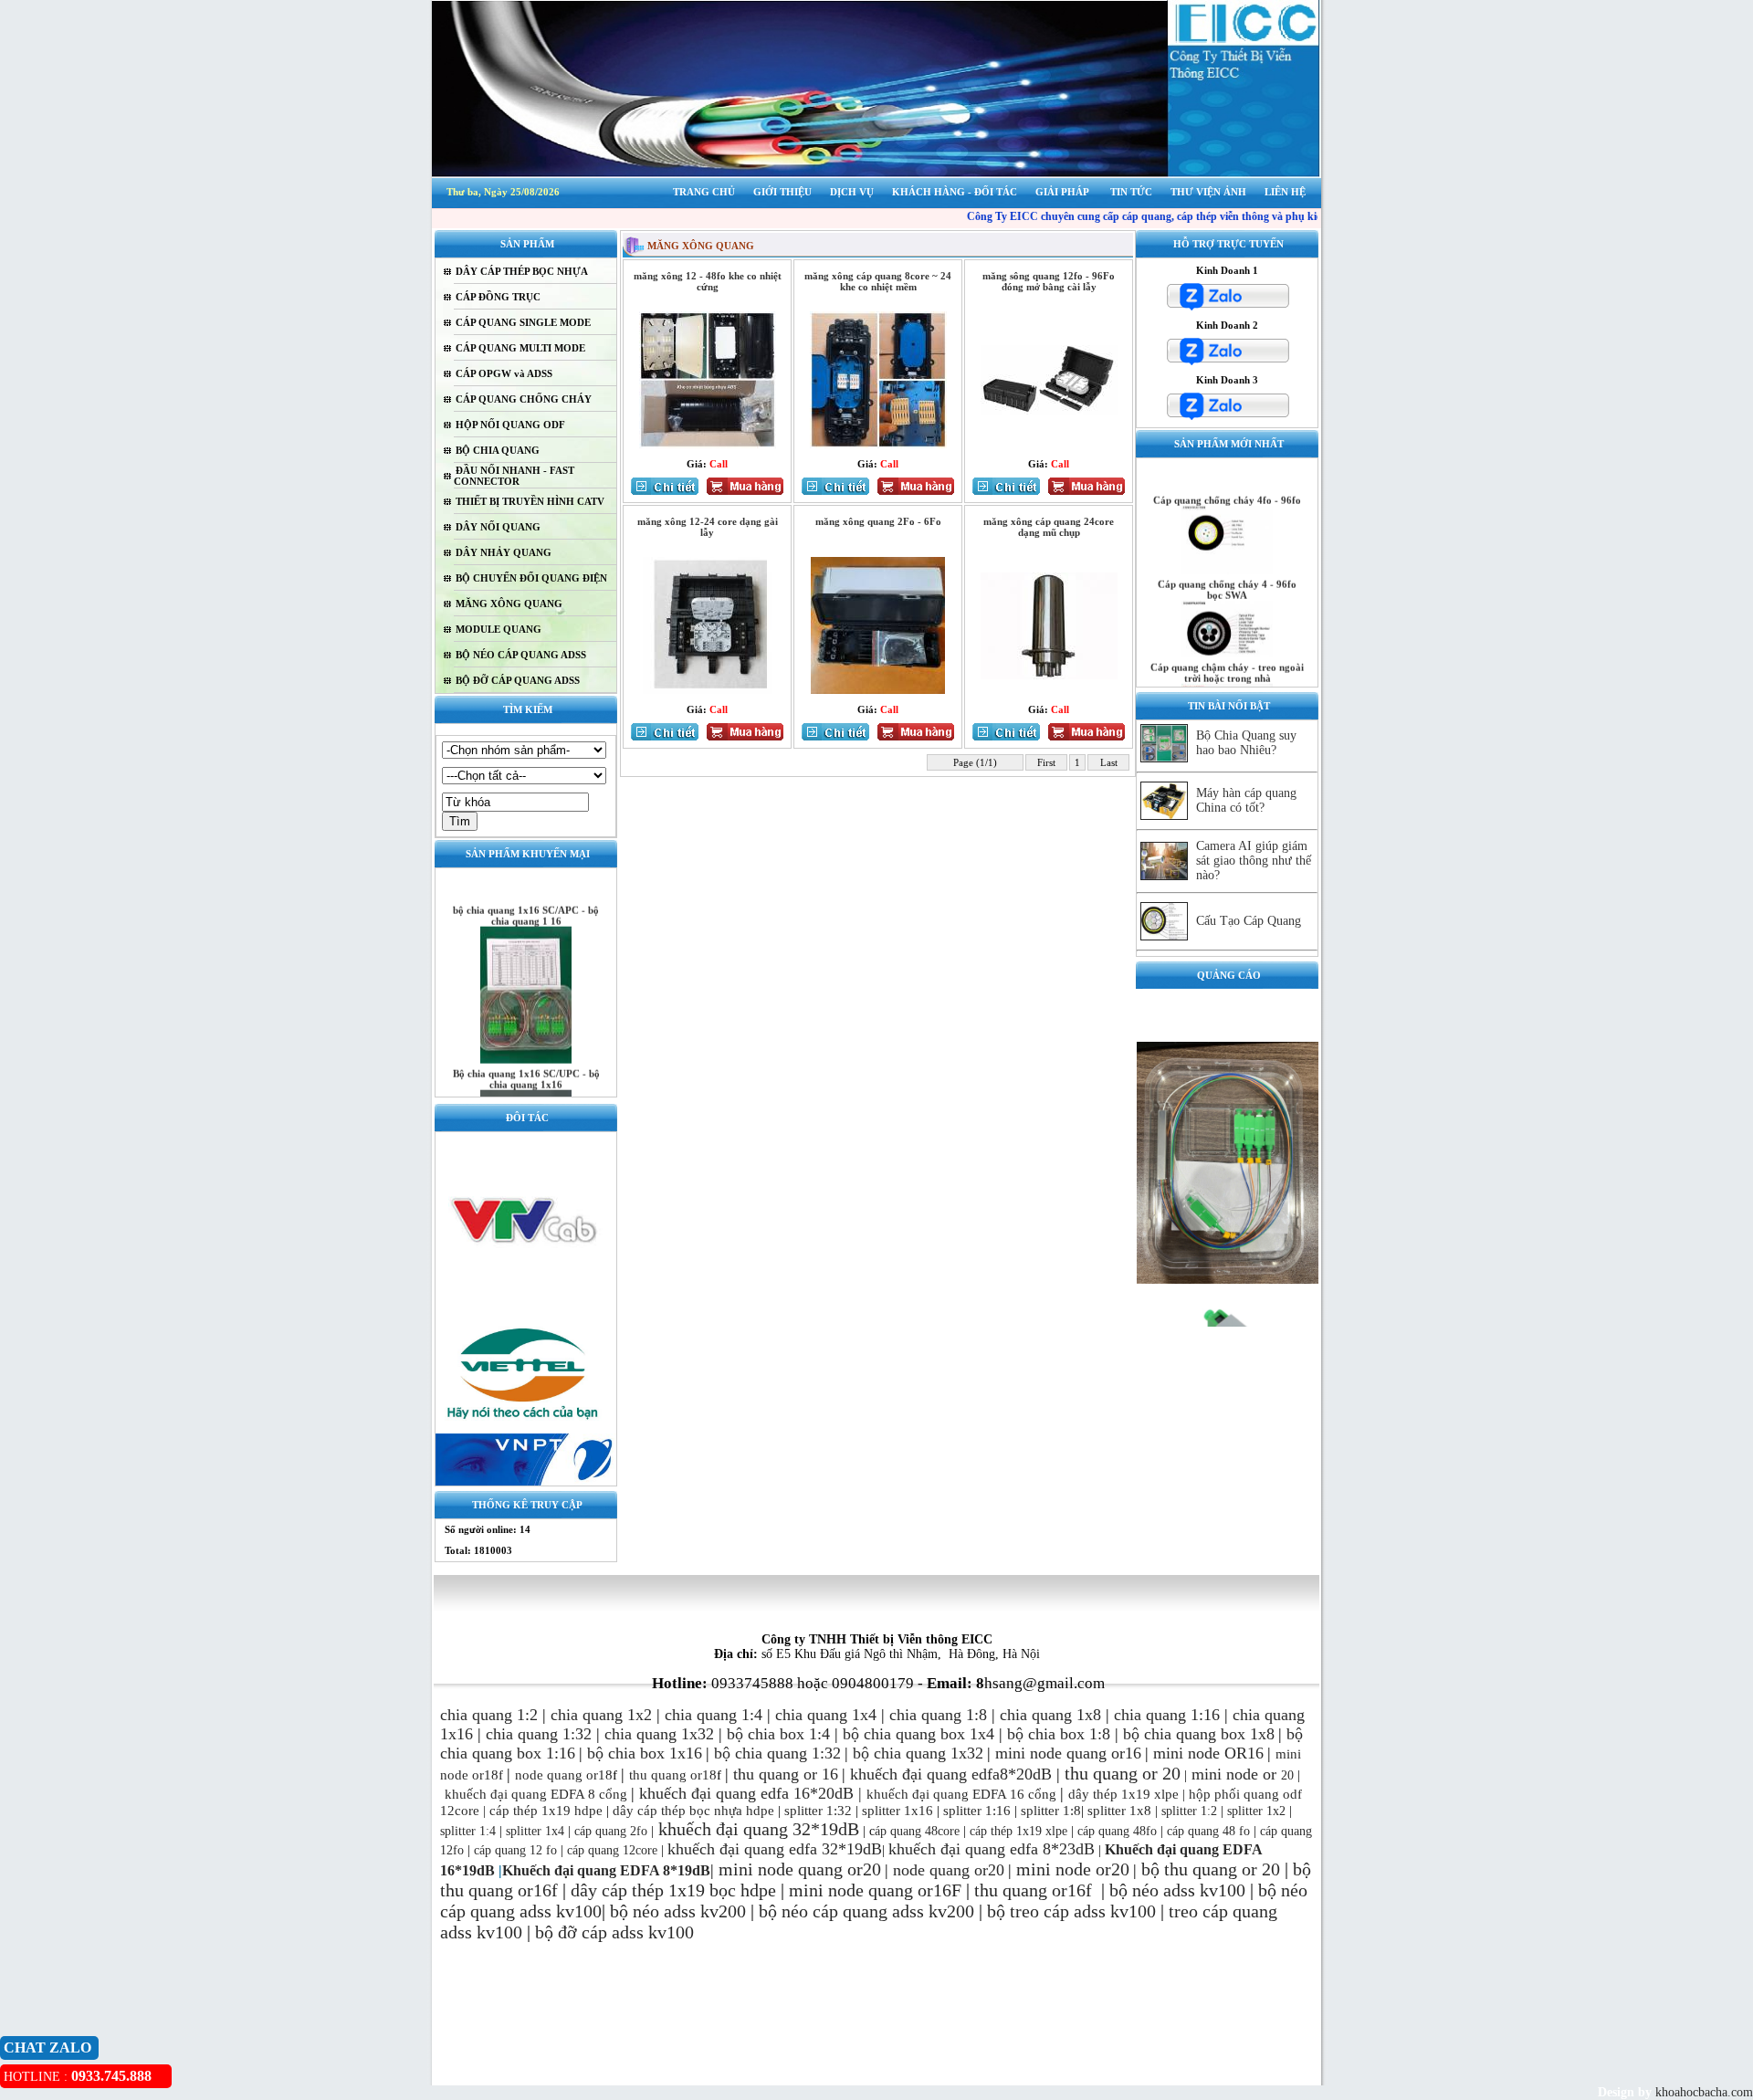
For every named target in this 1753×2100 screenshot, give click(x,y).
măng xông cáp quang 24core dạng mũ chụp (1049, 527)
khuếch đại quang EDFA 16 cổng (961, 1794)
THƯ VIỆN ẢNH (1208, 192)
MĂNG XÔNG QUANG (509, 604)
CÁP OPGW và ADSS (504, 373)
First (1046, 762)
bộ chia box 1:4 (778, 1734)
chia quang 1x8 (1050, 1715)
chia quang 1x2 (601, 1715)
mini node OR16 (1208, 1753)
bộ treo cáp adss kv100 (1071, 1911)
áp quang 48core (917, 1831)
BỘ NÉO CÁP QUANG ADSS (521, 655)
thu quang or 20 (1222, 1869)
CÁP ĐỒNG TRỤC (498, 297)
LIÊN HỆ (1285, 192)
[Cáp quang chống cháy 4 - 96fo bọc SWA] (1227, 629)
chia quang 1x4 (826, 1715)
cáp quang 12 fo (515, 1850)
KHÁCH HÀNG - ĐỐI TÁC (955, 192)
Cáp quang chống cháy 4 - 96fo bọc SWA (1227, 565)
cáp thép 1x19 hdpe (546, 1811)
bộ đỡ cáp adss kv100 (614, 1932)
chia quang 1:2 (489, 1715)
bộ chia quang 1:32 (777, 1753)
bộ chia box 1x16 (645, 1753)
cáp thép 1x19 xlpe (1018, 1831)
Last (1109, 762)
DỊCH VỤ (852, 192)
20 (1276, 1775)
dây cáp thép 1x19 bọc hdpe (673, 1890)
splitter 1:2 (1189, 1811)
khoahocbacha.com (1702, 2092)
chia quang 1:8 (938, 1715)
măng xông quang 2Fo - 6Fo (878, 521)
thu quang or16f (1035, 1890)
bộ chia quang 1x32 (918, 1753)
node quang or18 (564, 1775)
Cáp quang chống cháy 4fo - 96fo (1227, 476)
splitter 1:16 (977, 1811)
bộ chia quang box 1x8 (1199, 1734)
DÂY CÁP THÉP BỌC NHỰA (522, 271)
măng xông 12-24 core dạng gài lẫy (708, 527)
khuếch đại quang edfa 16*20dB (746, 1793)
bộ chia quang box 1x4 (918, 1734)
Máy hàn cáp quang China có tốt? (1246, 800)
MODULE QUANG (499, 629)
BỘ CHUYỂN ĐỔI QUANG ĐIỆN (531, 578)
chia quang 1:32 (539, 1734)
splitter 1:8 (1049, 1811)
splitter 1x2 (1256, 1811)
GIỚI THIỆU (782, 192)
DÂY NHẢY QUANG (504, 552)
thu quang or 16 (786, 1774)
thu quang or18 (673, 1775)
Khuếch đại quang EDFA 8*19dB (606, 1870)
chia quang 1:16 (1167, 1715)
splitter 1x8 (1119, 1811)
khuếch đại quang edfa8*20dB (951, 1774)
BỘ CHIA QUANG (498, 450)
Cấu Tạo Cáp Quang (1249, 921)
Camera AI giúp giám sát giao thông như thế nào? (1254, 861)
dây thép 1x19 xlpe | (1127, 1794)
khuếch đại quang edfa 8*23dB (992, 1849)
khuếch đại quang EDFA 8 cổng (536, 1794)
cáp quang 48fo (1117, 1831)
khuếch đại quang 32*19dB (756, 1829)
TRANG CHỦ (704, 192)
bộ (1153, 1869)
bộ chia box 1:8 (1059, 1734)
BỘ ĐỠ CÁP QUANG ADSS (518, 680)
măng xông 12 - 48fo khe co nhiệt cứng (708, 281)
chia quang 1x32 (659, 1734)
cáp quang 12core (612, 1850)
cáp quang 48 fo (1208, 1831)
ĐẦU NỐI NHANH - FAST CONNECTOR (514, 476)
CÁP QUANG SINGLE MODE (523, 322)
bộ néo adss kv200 (678, 1911)
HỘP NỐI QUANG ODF (510, 425)
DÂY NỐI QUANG (498, 527)
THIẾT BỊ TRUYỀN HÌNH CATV (530, 501)
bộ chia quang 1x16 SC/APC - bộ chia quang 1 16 (526, 891)
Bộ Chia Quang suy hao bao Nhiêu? (1246, 743)
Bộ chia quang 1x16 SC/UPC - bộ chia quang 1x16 (526, 1055)
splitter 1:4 (468, 1831)
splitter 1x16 (896, 1811)
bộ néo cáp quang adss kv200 (866, 1911)
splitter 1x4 (535, 1831)
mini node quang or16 (1068, 1753)
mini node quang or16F (875, 1890)
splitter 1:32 (818, 1811)
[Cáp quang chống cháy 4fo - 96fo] (1227, 546)
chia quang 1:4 (714, 1715)
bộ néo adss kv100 (1177, 1890)
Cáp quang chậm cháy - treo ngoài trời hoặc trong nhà (1227, 648)
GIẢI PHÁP (1062, 192)
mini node (1225, 1774)
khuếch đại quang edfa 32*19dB (775, 1849)
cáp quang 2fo (611, 1831)
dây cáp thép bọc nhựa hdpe (693, 1811)
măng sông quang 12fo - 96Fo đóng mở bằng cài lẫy (1049, 281)
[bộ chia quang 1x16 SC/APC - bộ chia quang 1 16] (526, 1035)
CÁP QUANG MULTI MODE (520, 348)
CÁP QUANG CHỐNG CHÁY (524, 399)
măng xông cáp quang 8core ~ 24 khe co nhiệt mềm (878, 281)
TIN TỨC (1131, 192)
